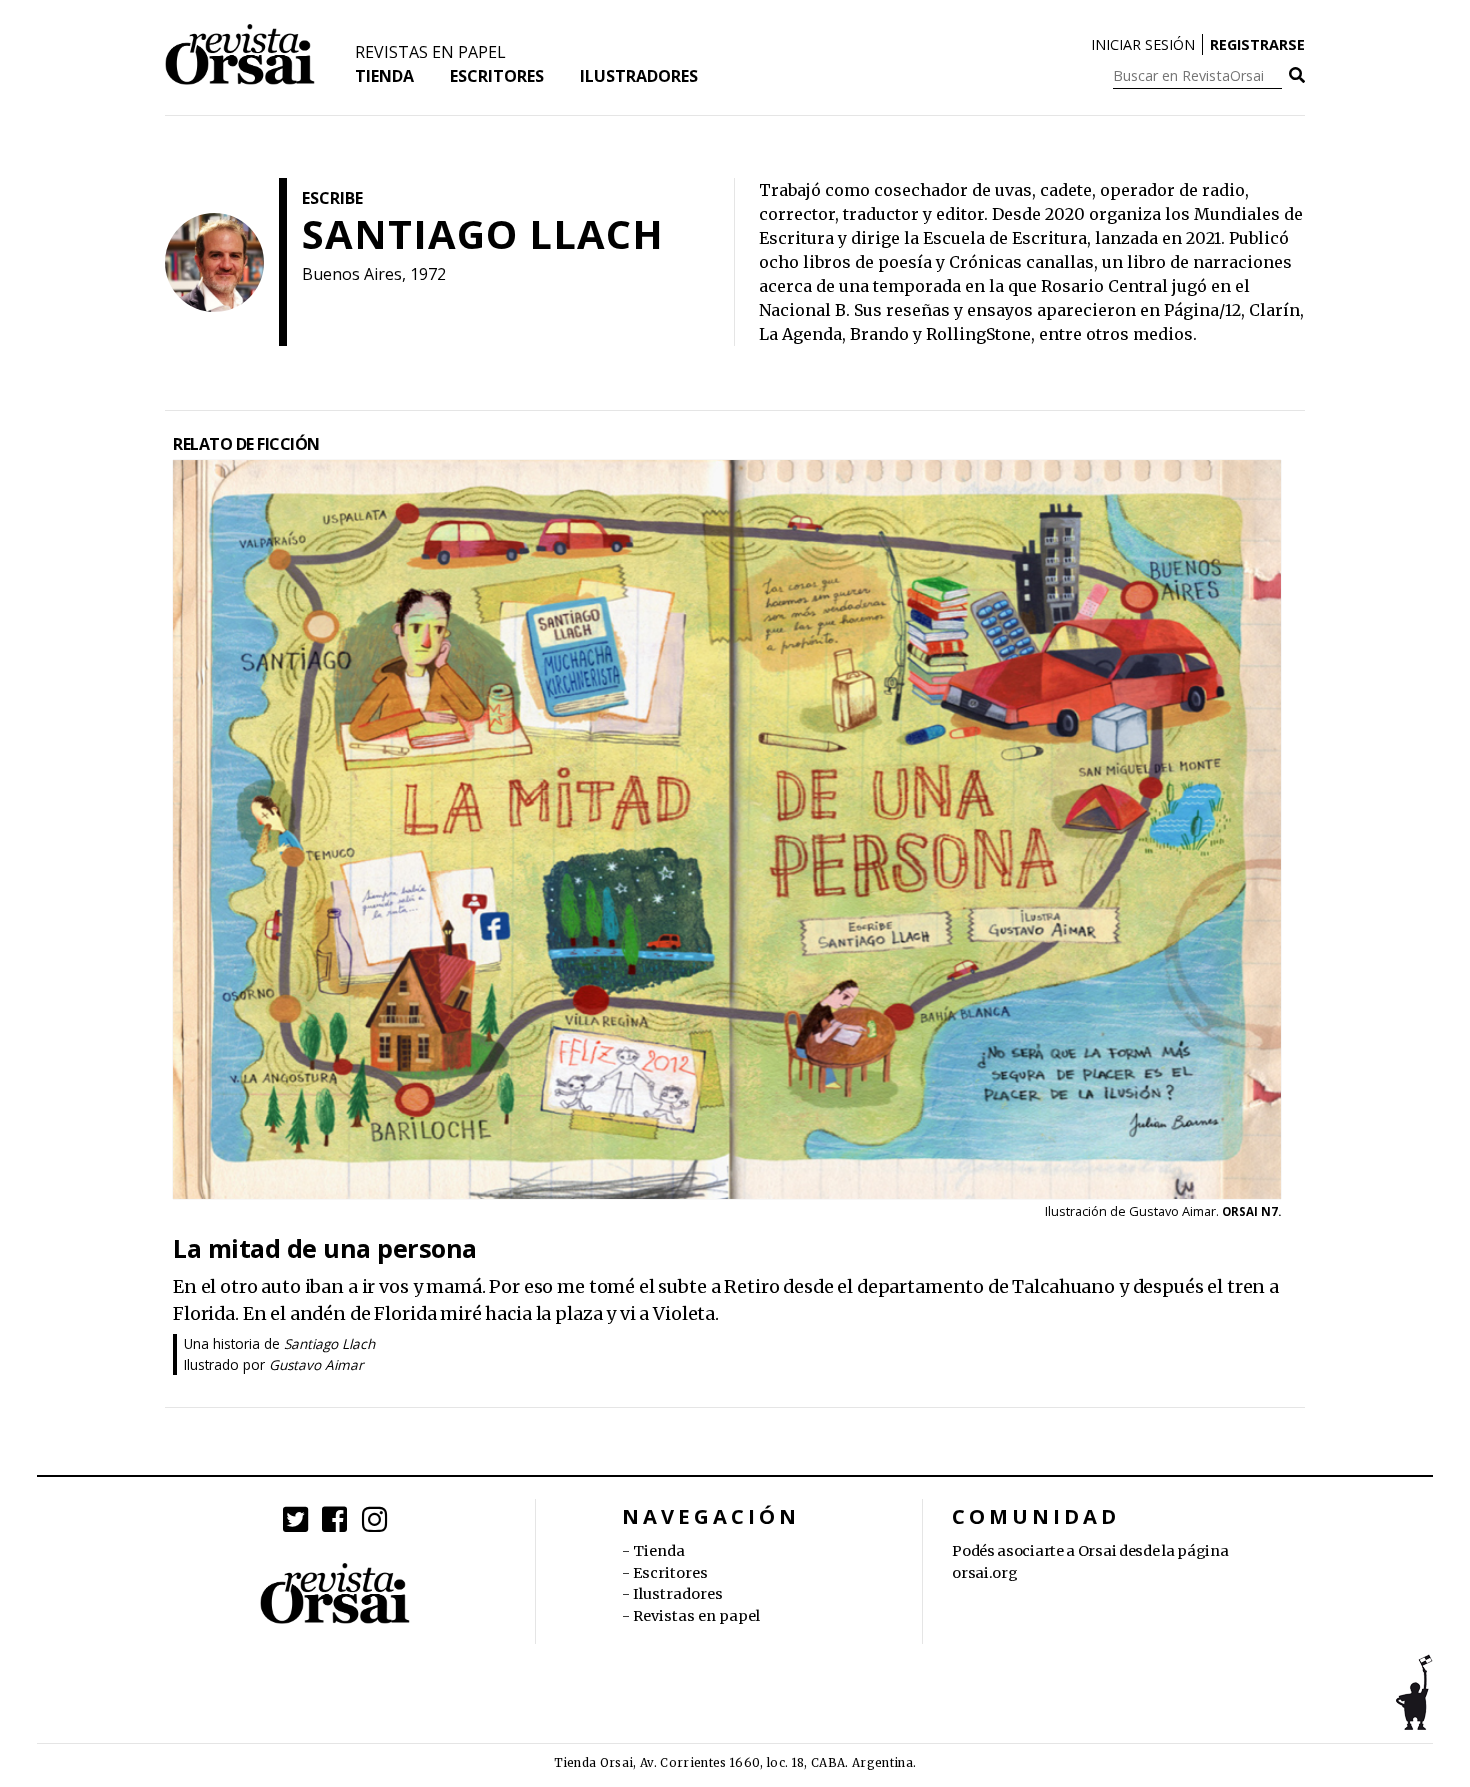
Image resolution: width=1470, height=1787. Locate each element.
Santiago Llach (329, 1343)
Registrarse (1257, 44)
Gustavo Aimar (316, 1364)
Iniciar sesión (1143, 44)
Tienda (384, 76)
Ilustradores (639, 76)
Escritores (497, 76)
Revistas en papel (430, 52)
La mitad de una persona (325, 1248)
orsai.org (984, 1573)
